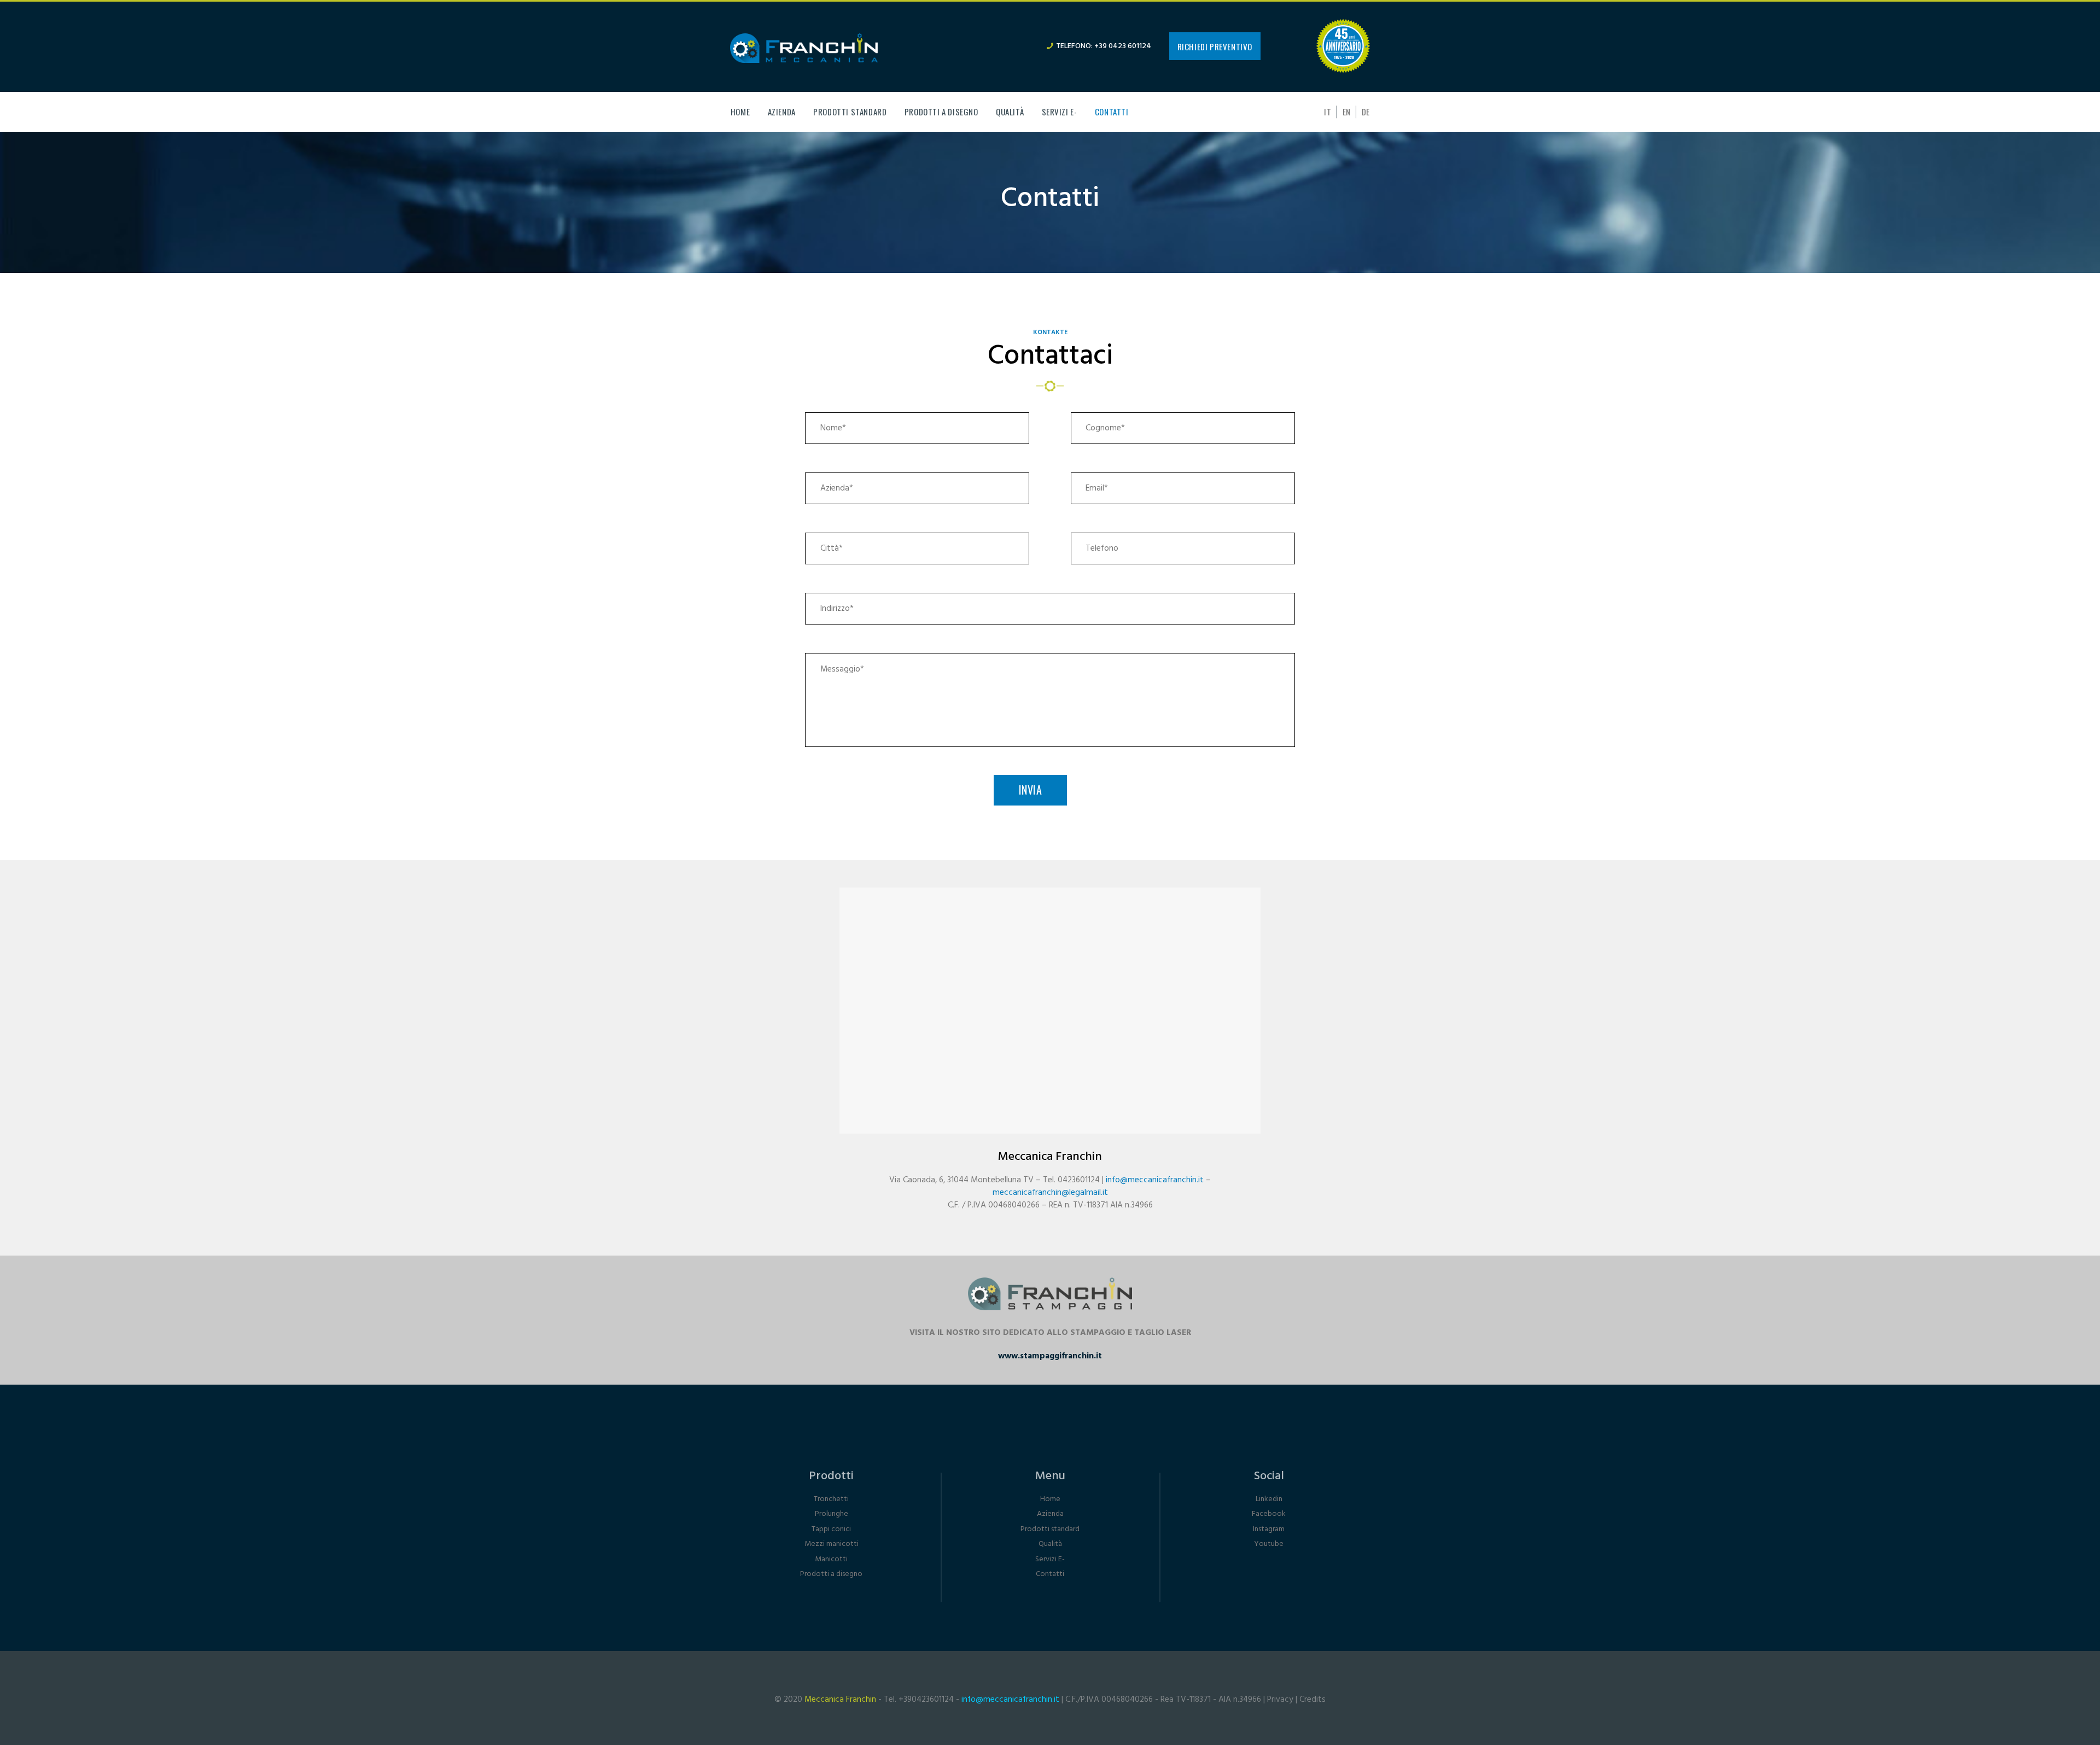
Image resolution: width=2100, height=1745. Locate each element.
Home (1050, 1499)
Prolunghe (832, 1514)
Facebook (1269, 1514)
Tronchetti (831, 1499)
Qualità (1050, 1544)
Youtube (1269, 1544)
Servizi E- (1050, 1559)
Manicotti (831, 1559)
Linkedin (1269, 1499)
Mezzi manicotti (832, 1544)
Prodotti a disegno (831, 1574)
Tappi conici (831, 1529)
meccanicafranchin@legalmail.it (1050, 1193)
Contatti (1050, 1574)
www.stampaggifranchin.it (1050, 1356)
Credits (1312, 1700)
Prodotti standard (1050, 1529)
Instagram (1269, 1529)
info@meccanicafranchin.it (1155, 1180)
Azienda (1050, 1514)
